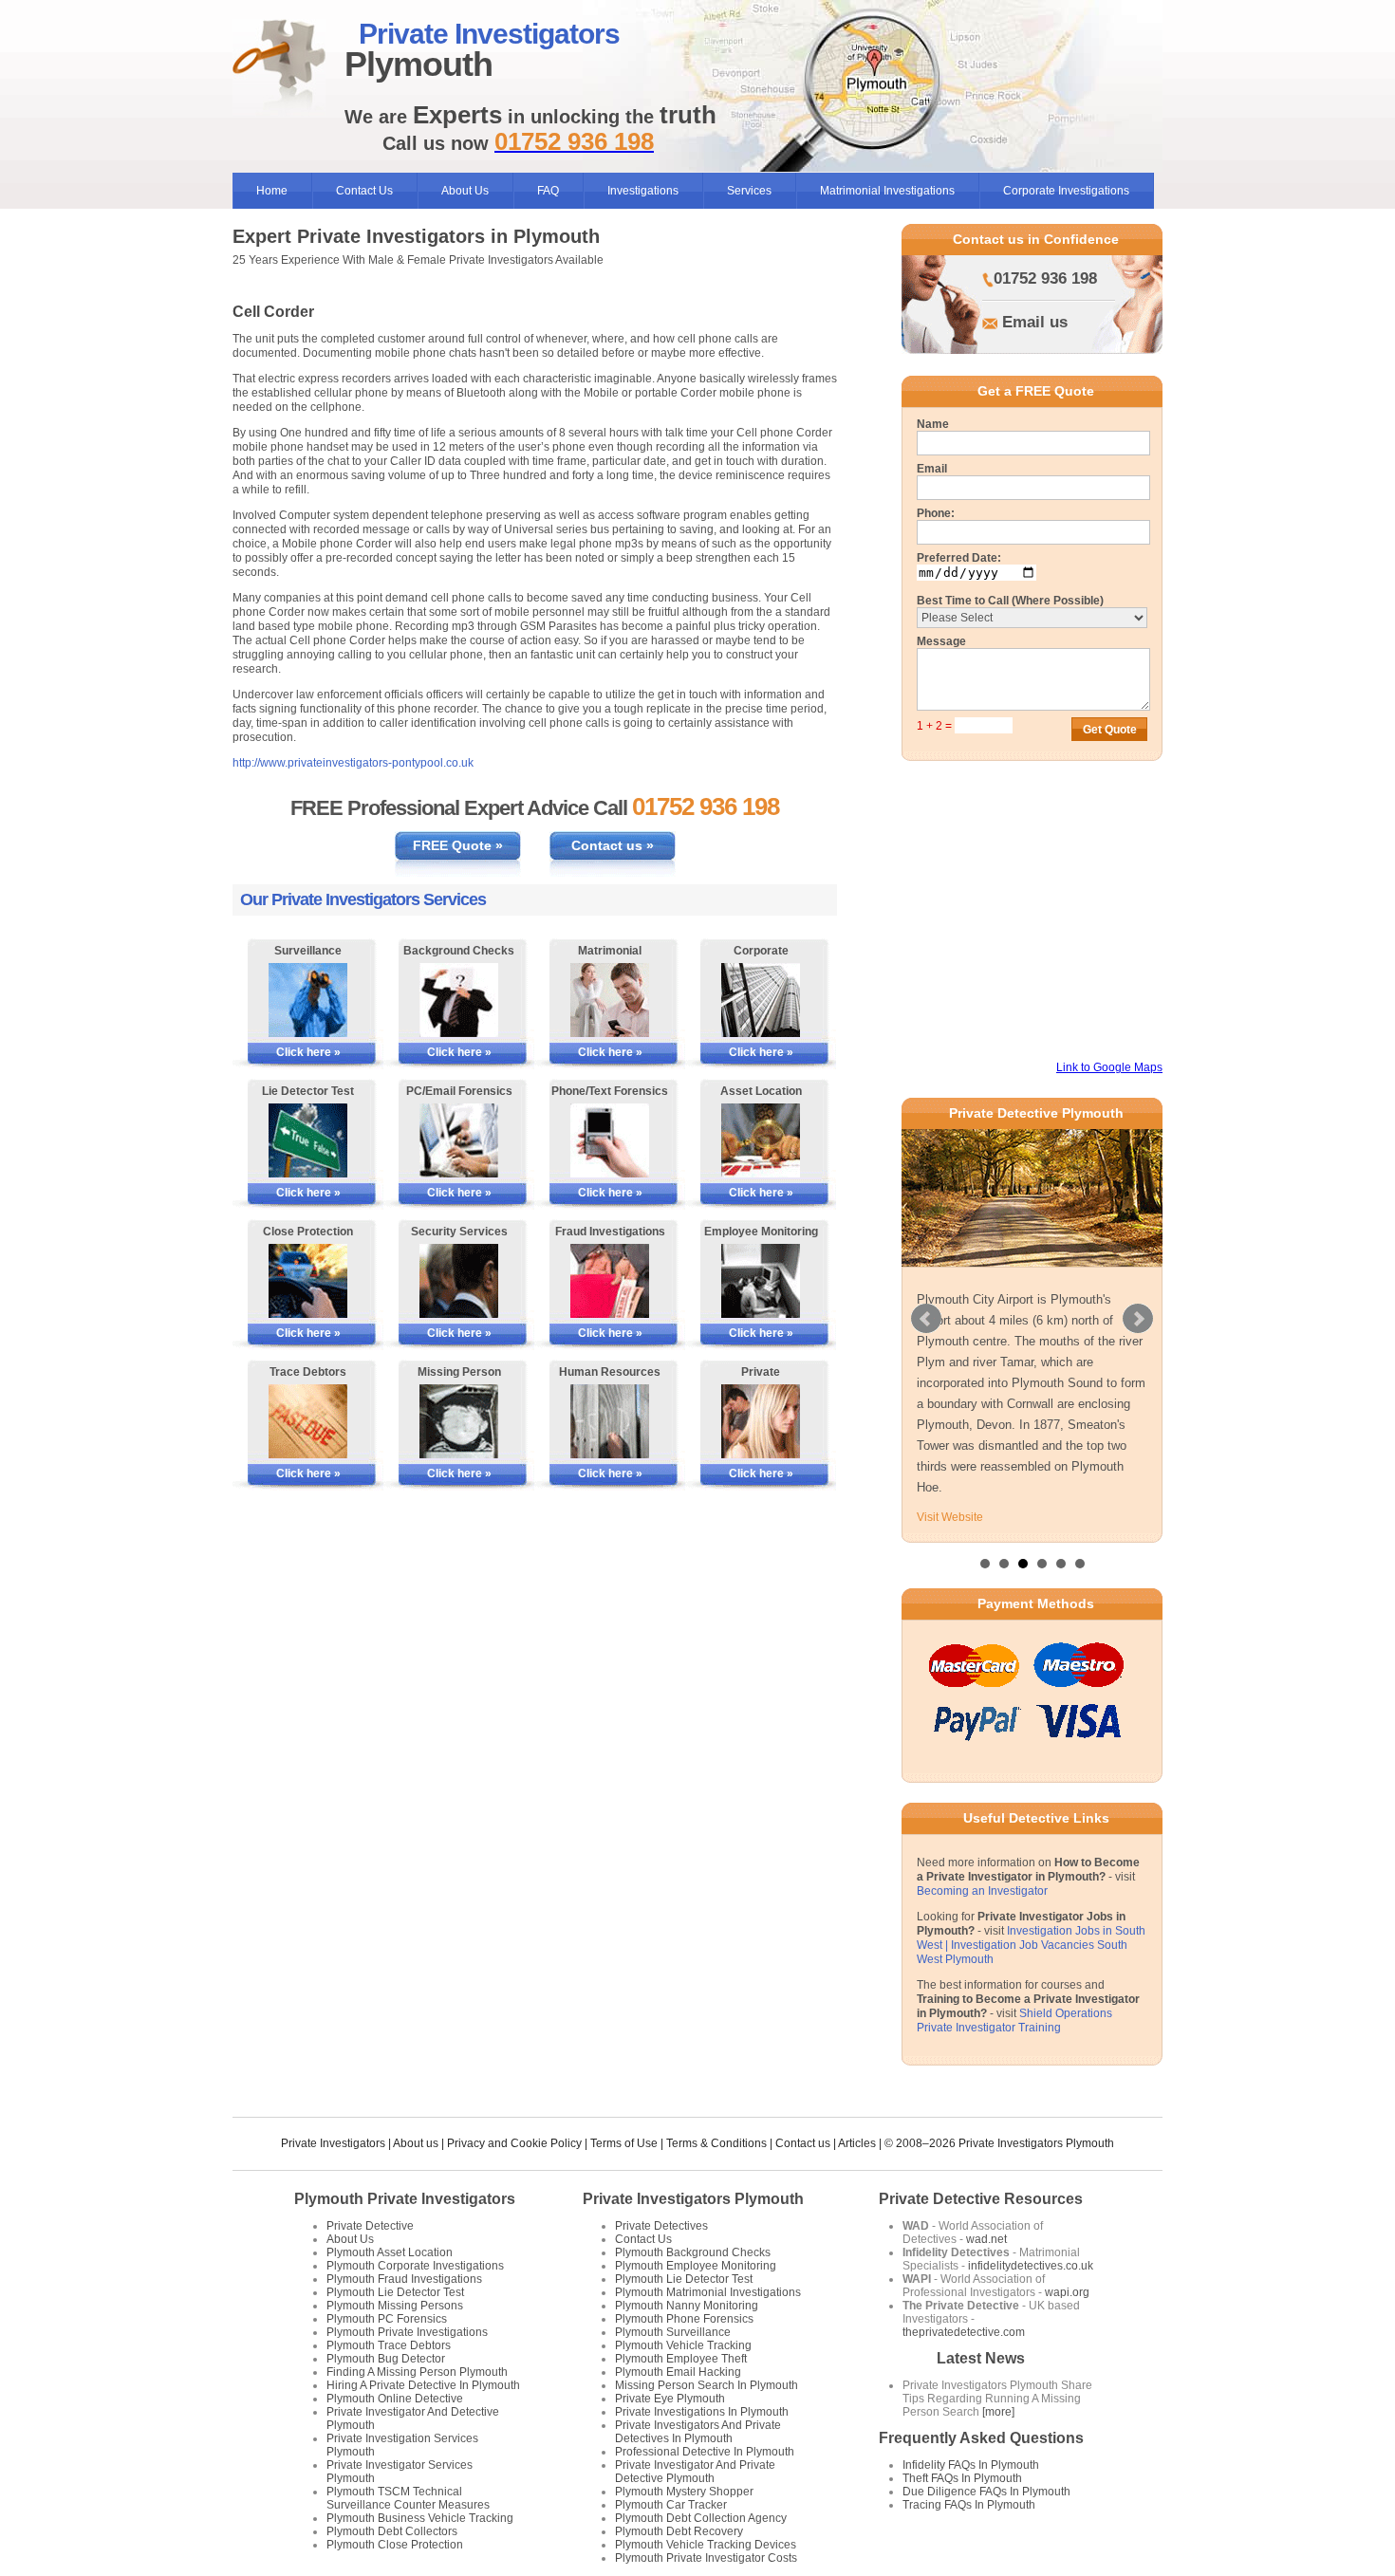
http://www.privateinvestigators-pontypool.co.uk (353, 763)
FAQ (548, 191)
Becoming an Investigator (982, 1891)
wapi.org (1067, 2292)
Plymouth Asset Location (390, 2252)
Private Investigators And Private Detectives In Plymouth (698, 2432)
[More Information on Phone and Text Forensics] (610, 1140)
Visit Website (950, 1517)
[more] (997, 2412)
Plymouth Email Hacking (678, 2372)
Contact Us (364, 191)
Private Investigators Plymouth (693, 2199)
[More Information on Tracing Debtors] (308, 1421)
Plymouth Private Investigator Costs (706, 2558)
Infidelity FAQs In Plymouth (971, 2465)
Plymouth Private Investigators (405, 2199)
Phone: (936, 513)
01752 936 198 (1045, 278)
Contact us (803, 2143)
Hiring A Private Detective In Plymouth (423, 2385)
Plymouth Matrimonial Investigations (708, 2292)
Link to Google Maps (1109, 1067)
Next (1138, 1319)
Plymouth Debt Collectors (392, 2531)
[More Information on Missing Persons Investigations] (459, 1421)
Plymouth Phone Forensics (684, 2319)
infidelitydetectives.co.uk (1031, 2266)
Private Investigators (333, 2143)
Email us (1035, 322)
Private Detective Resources (981, 2199)
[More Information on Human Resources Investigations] (610, 1421)
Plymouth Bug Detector (386, 2359)
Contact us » (613, 845)
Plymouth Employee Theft (681, 2359)
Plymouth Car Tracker (671, 2505)
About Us (465, 191)
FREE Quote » (458, 845)
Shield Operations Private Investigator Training (1014, 2020)
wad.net (986, 2239)
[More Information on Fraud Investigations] (610, 1281)
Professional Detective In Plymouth (705, 2452)
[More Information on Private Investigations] (761, 1421)
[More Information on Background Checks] (459, 1000)
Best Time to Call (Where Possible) (1010, 601)
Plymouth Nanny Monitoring (687, 2306)
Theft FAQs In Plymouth (962, 2478)
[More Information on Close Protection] (308, 1281)
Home (272, 191)
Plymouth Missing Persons (395, 2306)
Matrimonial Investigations (887, 191)
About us (416, 2143)
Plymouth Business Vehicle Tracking (420, 2518)
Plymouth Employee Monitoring (696, 2266)
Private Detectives (661, 2226)
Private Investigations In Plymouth (702, 2412)
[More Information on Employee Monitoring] (761, 1281)
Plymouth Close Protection (395, 2545)
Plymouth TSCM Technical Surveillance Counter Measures (408, 2498)
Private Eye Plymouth (670, 2399)
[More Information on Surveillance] (308, 1000)
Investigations (643, 191)
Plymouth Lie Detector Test (395, 2292)
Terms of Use (624, 2143)
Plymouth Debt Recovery (679, 2531)
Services (749, 191)
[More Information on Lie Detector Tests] (308, 1140)
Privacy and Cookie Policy (514, 2143)
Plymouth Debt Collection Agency (701, 2518)
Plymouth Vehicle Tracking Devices (706, 2545)
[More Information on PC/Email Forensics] (459, 1140)
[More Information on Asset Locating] (761, 1140)
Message (941, 641)
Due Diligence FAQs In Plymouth (986, 2492)
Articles (857, 2143)
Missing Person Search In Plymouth (707, 2385)
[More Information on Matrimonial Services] (610, 1000)
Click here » (308, 1052)
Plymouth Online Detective (395, 2399)
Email (932, 469)
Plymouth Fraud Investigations (404, 2279)
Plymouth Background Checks (693, 2252)
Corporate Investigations (1066, 191)
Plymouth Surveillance (673, 2332)
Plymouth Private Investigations (407, 2332)
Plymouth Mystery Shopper (684, 2492)
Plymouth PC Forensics (387, 2319)
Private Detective (370, 2226)
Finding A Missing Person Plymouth (417, 2372)
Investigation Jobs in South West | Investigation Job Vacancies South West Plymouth (1031, 1945)
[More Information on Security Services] (459, 1281)
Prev (926, 1319)
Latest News (981, 2358)
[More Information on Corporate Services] (761, 1000)
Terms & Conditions (716, 2143)
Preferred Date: (959, 558)
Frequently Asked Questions (981, 2438)
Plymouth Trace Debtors (389, 2345)
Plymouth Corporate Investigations (415, 2266)
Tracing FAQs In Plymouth (969, 2505)
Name (933, 424)
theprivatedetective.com (964, 2332)
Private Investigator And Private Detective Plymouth (695, 2472)
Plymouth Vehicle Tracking (683, 2345)
